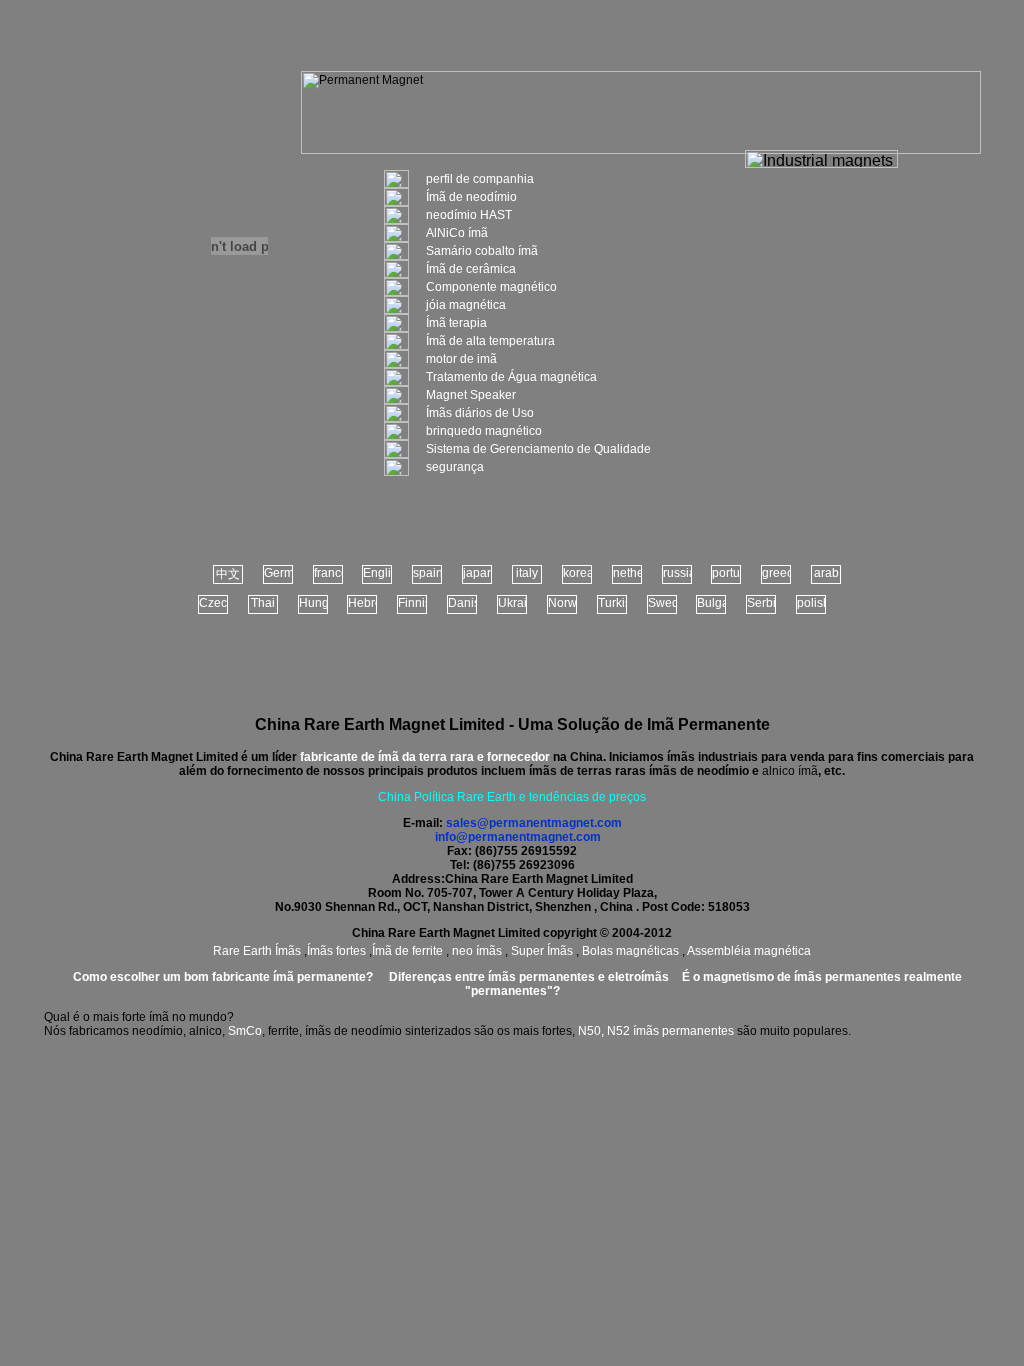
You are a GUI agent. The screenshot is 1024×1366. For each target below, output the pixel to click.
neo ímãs (477, 951)
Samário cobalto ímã (482, 251)
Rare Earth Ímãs (257, 951)
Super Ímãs (542, 951)
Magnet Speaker (471, 395)
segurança (455, 467)
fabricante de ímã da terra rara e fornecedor (425, 757)
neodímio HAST (469, 215)
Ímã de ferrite (409, 951)
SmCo (245, 1031)
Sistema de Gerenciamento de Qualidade (538, 449)
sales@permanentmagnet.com (534, 823)
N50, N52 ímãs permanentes (656, 1031)
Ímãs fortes (336, 951)
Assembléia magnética (749, 951)
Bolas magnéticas (630, 951)
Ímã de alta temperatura (490, 341)
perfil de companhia (480, 179)
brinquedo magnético (484, 431)
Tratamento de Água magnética (511, 377)
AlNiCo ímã (457, 233)
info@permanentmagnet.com (518, 837)
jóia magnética (466, 305)
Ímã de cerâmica (471, 269)
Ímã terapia (456, 323)
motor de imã (461, 359)
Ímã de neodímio (471, 197)
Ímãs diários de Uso (480, 413)
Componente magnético (491, 287)
